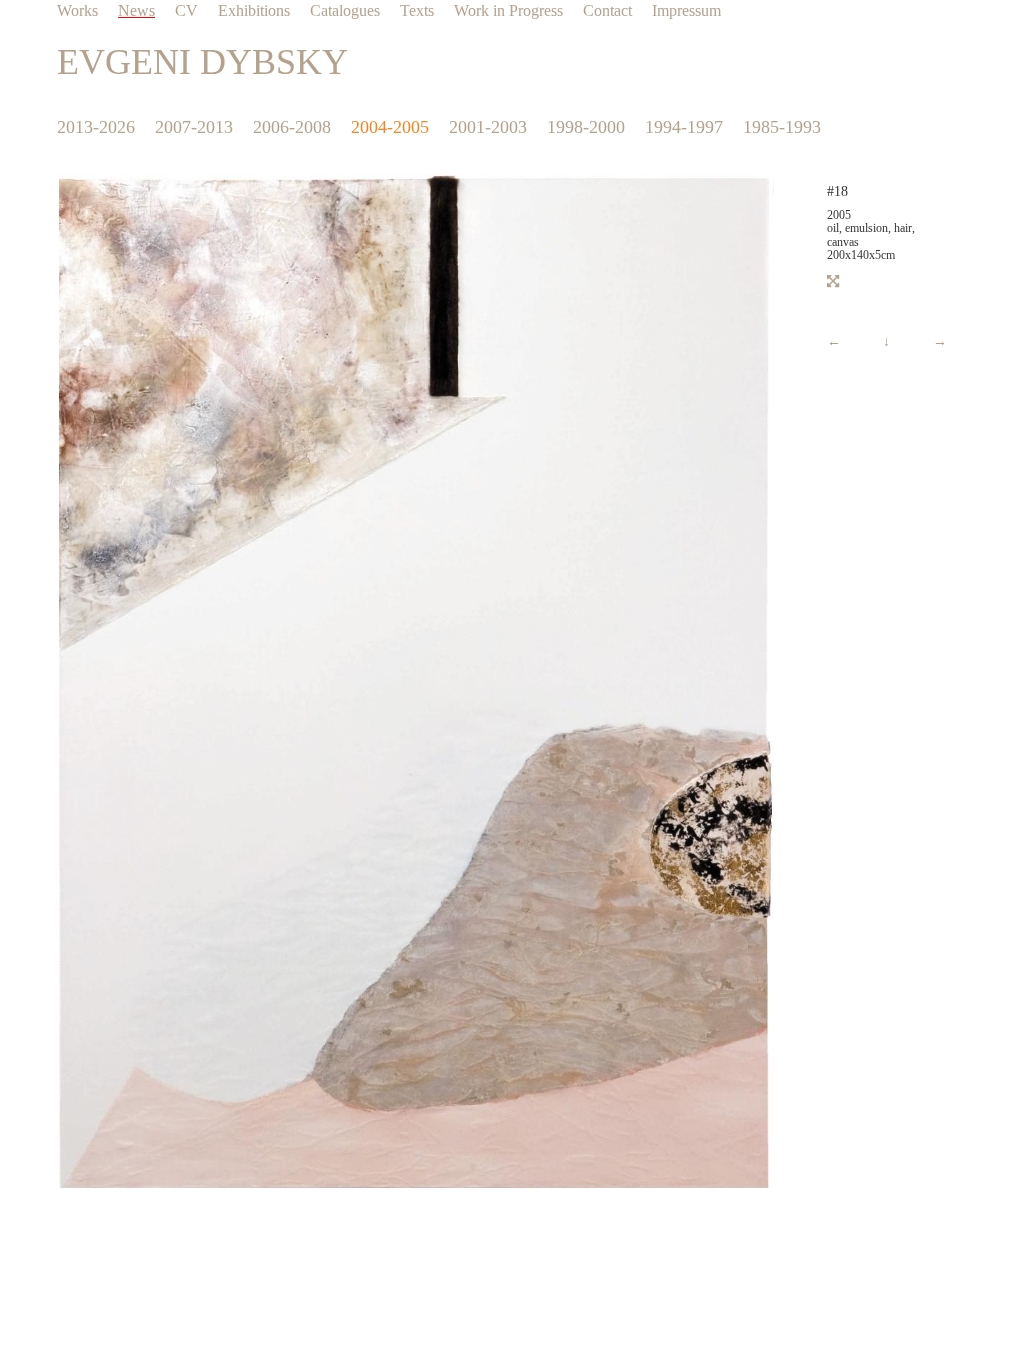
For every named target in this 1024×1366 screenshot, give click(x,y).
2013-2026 (96, 127)
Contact (607, 10)
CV (186, 10)
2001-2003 (488, 127)
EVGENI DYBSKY (202, 62)
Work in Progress (508, 10)
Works (77, 10)
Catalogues (345, 10)
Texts (417, 10)
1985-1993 (782, 127)
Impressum (686, 10)
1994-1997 (684, 127)
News (136, 10)
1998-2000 (586, 127)
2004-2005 (390, 127)
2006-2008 (292, 127)
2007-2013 (194, 127)
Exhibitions (254, 10)
